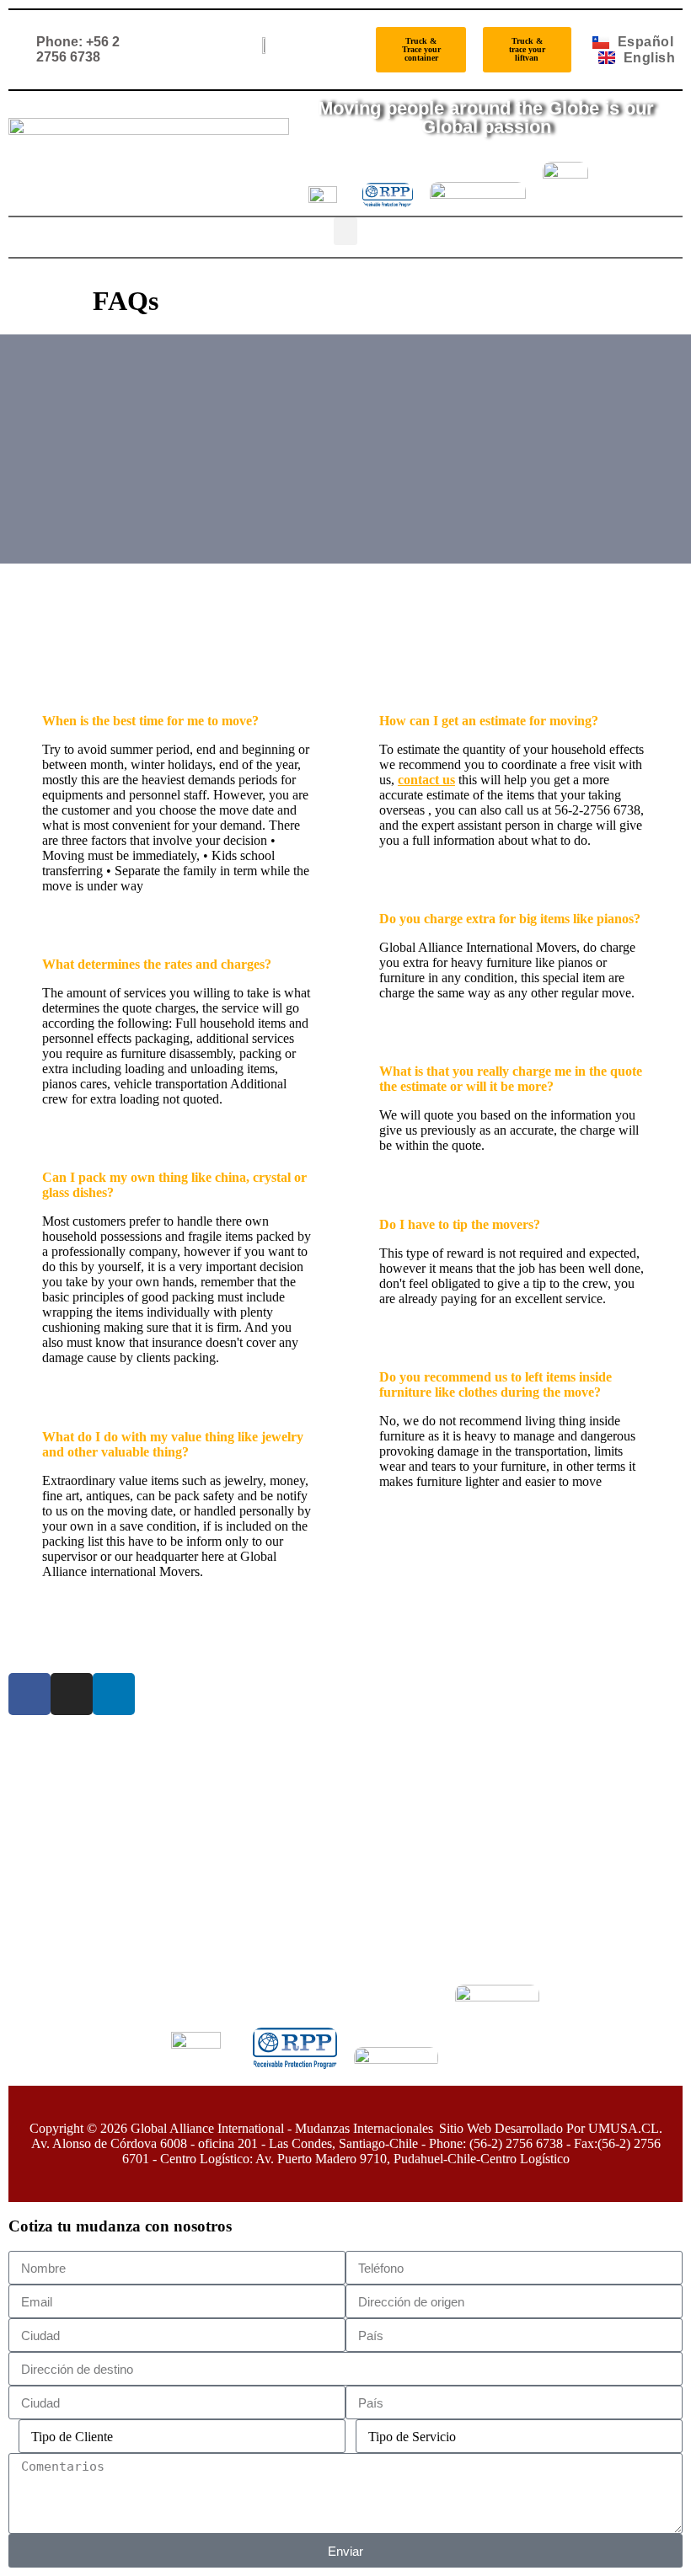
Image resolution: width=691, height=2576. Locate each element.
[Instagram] (72, 1694)
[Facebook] (29, 1694)
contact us (426, 780)
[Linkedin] (114, 1694)
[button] (345, 231)
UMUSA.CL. (625, 2128)
